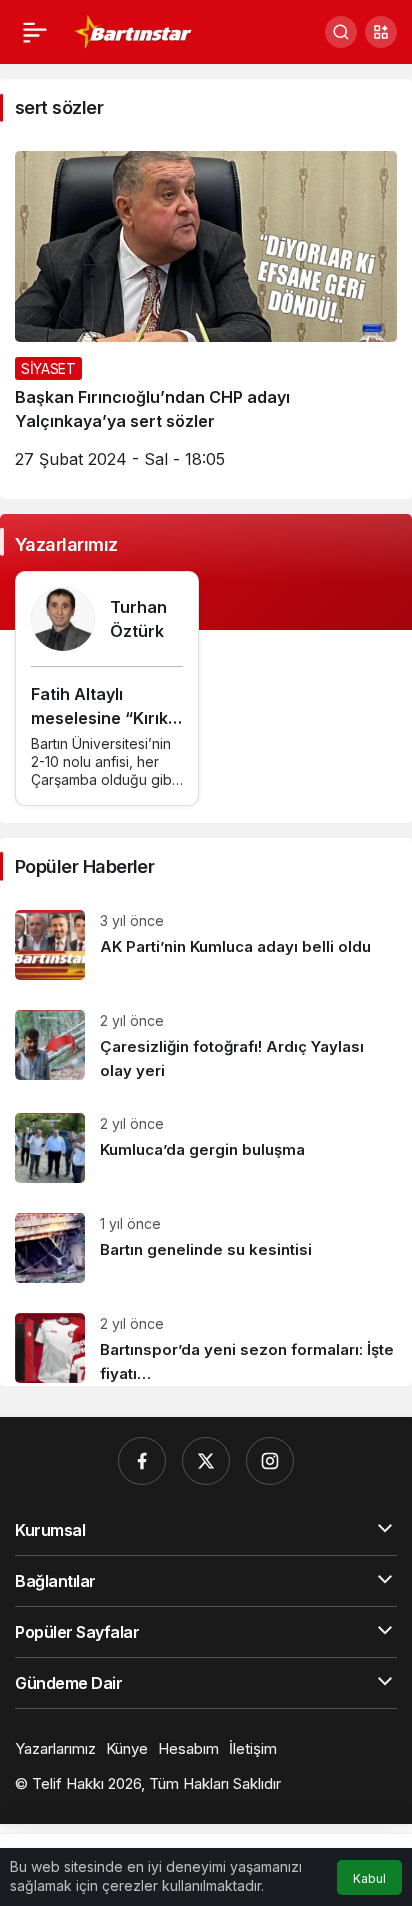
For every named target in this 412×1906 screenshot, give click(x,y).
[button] (381, 32)
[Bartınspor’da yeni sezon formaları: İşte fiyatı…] (206, 1342)
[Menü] (35, 32)
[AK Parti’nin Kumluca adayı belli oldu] (206, 945)
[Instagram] (270, 1461)
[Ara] (341, 32)
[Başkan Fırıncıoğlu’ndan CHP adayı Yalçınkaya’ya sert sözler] (206, 317)
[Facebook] (142, 1461)
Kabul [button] (369, 1878)
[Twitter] (206, 1461)
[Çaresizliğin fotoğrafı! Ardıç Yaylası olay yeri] (206, 1046)
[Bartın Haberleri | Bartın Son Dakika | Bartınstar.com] (133, 30)
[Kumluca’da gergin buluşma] (206, 1148)
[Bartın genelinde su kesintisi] (206, 1248)
